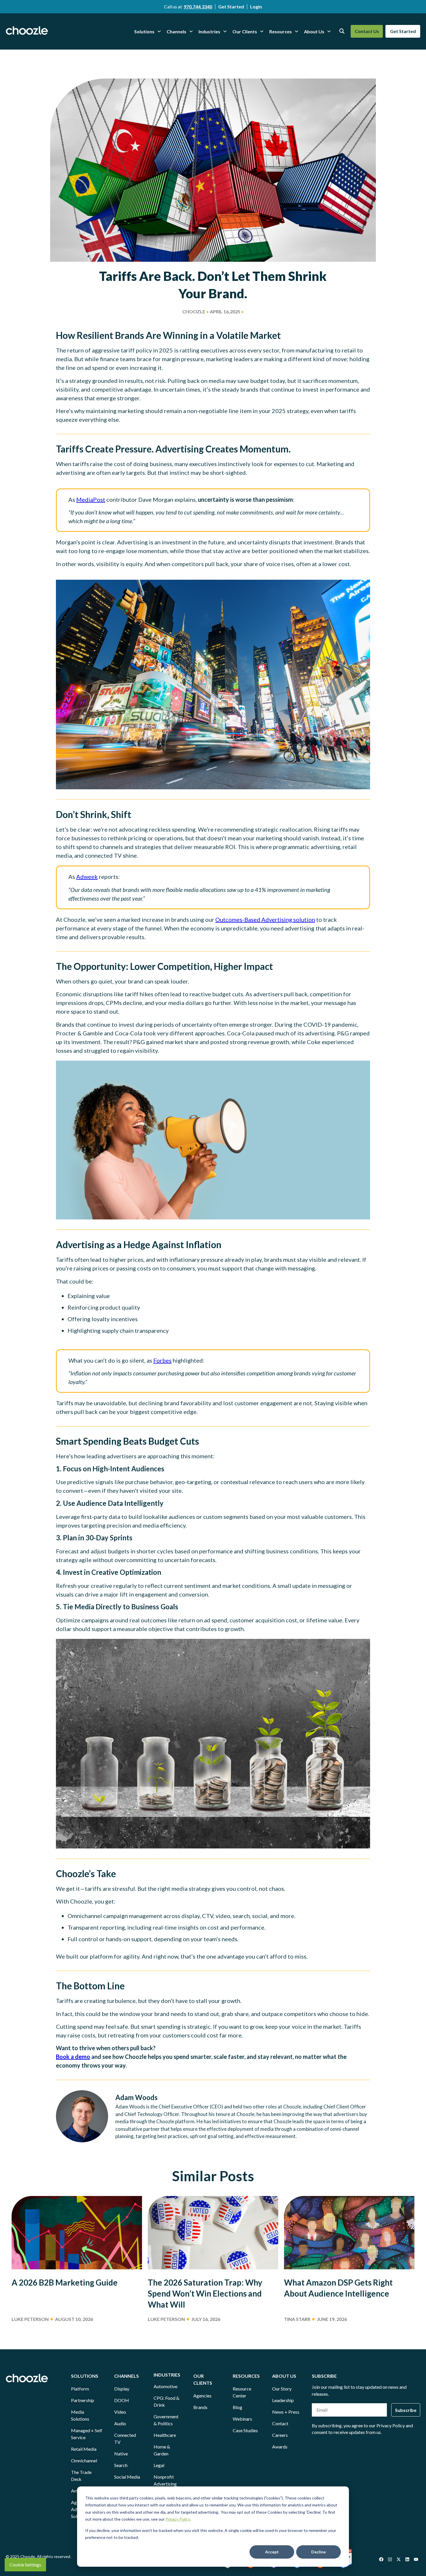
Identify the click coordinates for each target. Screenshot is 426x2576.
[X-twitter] (398, 2559)
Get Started (231, 7)
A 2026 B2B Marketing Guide (65, 2282)
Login (256, 7)
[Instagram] (390, 2559)
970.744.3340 (198, 7)
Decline (318, 2552)
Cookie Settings (25, 2565)
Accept (272, 2552)
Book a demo (73, 2057)
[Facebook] (381, 2559)
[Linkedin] (407, 2559)
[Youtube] (416, 2559)
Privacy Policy (178, 2519)
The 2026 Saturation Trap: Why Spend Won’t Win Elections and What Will (205, 2293)
